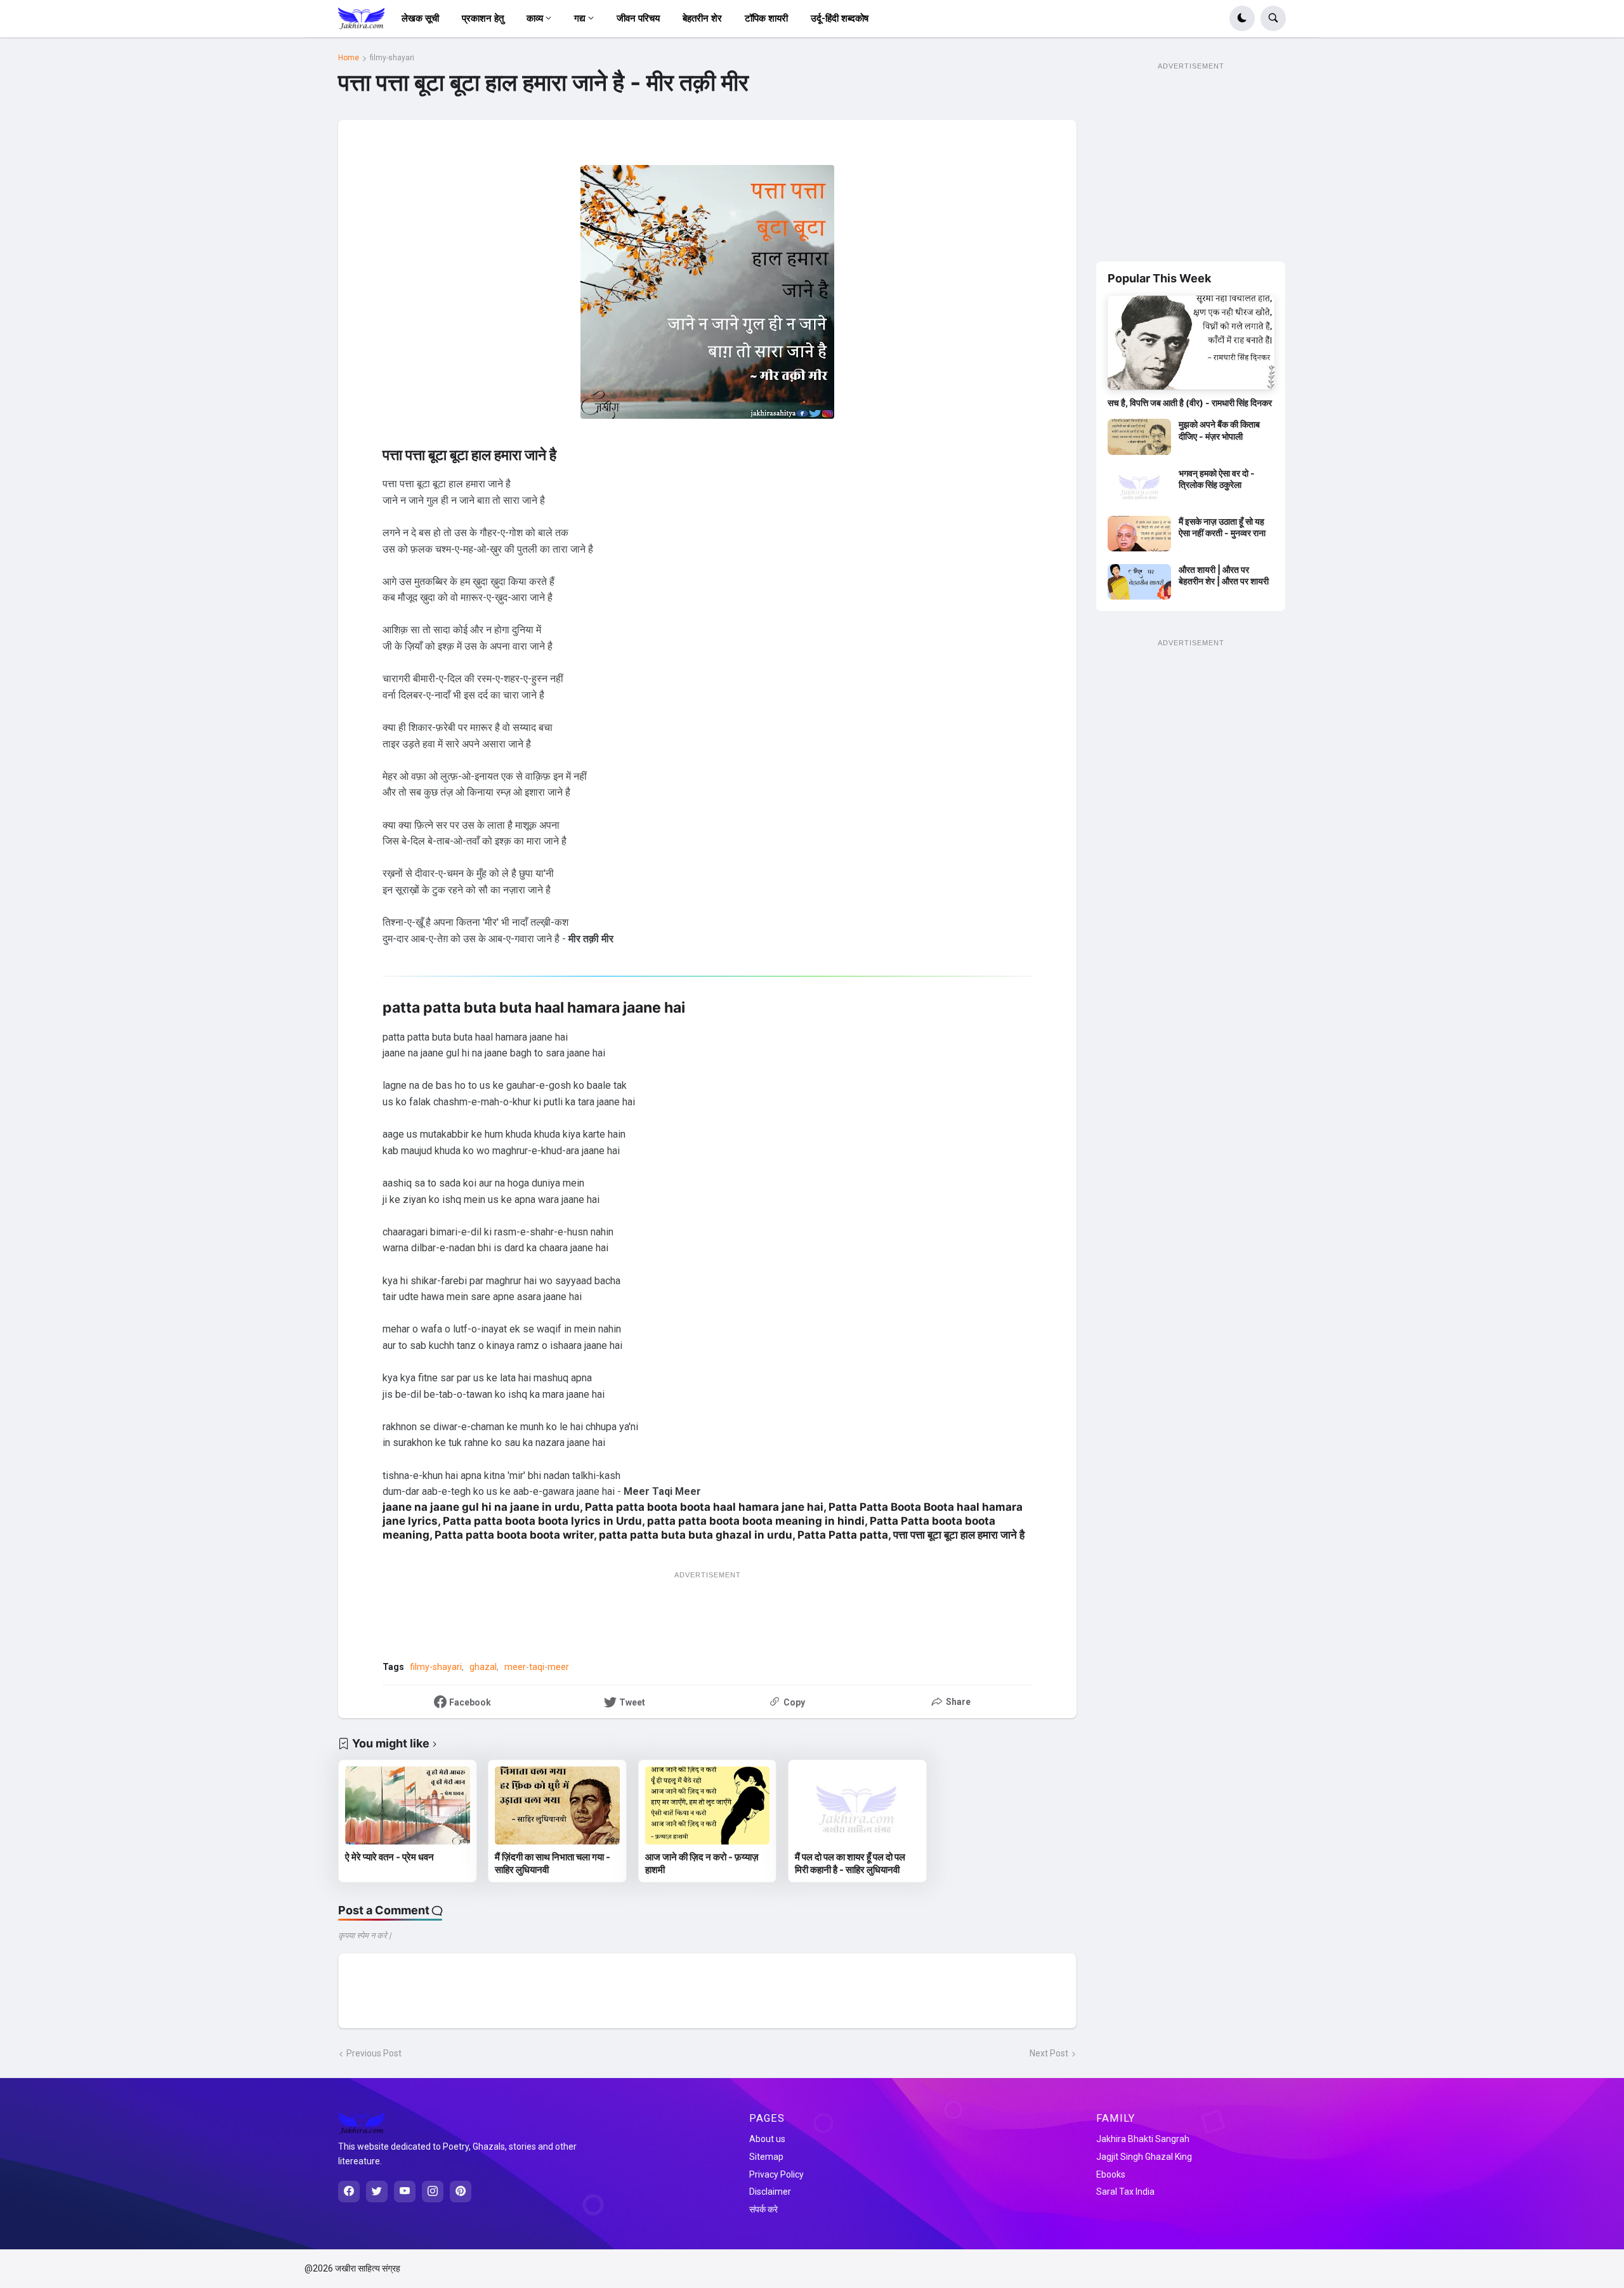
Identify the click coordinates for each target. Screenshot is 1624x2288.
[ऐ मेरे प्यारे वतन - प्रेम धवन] (408, 1805)
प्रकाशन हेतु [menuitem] (483, 18)
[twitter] (377, 2192)
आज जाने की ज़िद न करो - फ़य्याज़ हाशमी (702, 1863)
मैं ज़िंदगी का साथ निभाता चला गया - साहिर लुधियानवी (553, 1863)
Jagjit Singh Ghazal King (1144, 2157)
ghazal (483, 1667)
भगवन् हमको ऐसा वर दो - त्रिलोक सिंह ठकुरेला (1217, 479)
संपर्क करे (763, 2209)
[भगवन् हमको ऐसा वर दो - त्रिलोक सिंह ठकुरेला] (1139, 485)
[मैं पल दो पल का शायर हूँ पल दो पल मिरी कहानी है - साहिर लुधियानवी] (857, 1805)
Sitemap (766, 2157)
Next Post (1049, 2053)
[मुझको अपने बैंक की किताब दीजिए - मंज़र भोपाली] (1139, 437)
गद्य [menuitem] (580, 18)
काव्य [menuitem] (535, 18)
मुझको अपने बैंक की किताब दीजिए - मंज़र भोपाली (1219, 430)
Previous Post (374, 2053)
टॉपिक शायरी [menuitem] (766, 18)
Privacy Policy (776, 2174)
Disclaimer (770, 2192)
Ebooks (1111, 2174)
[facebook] (349, 2192)
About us (767, 2139)
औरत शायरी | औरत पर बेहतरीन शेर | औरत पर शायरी (1224, 575)
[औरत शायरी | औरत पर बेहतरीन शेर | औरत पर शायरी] (1139, 582)
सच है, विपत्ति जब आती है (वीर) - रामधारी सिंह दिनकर (1190, 403)
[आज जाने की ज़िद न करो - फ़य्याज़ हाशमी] (708, 1805)
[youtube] (405, 2192)
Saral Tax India (1125, 2192)
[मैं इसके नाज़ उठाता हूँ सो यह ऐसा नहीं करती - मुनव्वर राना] (1139, 534)
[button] (1242, 18)
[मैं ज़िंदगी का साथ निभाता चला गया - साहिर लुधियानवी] (557, 1805)
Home (349, 58)
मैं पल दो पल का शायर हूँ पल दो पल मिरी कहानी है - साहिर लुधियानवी (850, 1863)
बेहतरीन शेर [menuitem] (702, 18)
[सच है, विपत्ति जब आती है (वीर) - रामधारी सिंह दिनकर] (1191, 343)
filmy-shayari (392, 58)
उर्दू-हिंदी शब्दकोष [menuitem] (840, 18)
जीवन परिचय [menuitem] (638, 18)
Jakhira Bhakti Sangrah (1143, 2139)
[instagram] (433, 2192)
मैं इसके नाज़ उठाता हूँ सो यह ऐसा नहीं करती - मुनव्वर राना (1222, 527)
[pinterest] (461, 2192)
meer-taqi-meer (537, 1667)
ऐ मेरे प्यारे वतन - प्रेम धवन (390, 1857)
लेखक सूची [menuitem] (420, 18)
